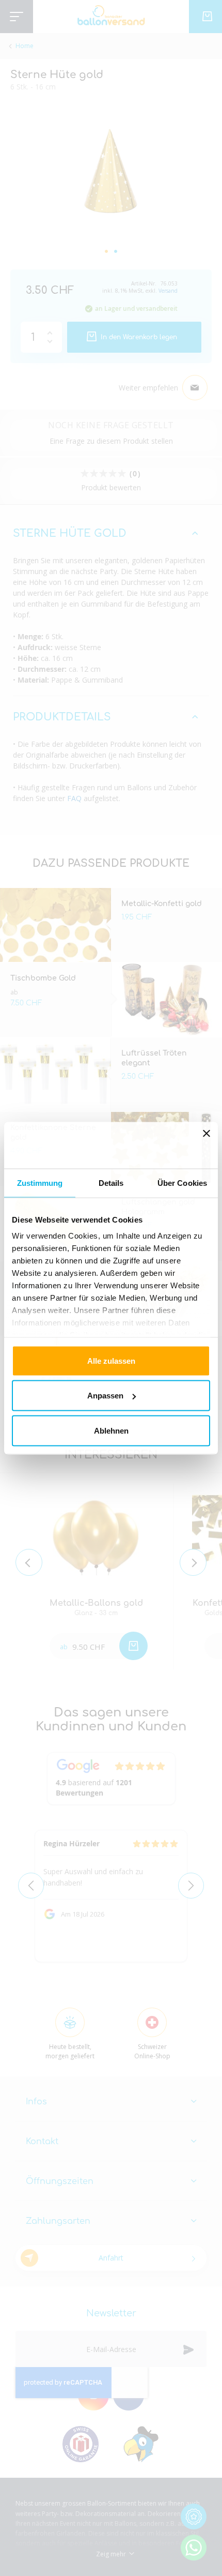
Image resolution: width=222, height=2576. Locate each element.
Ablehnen (111, 1430)
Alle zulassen (111, 1360)
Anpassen (105, 1396)
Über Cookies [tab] (182, 1182)
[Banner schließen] (207, 1145)
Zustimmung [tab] (40, 1182)
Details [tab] (111, 1182)
